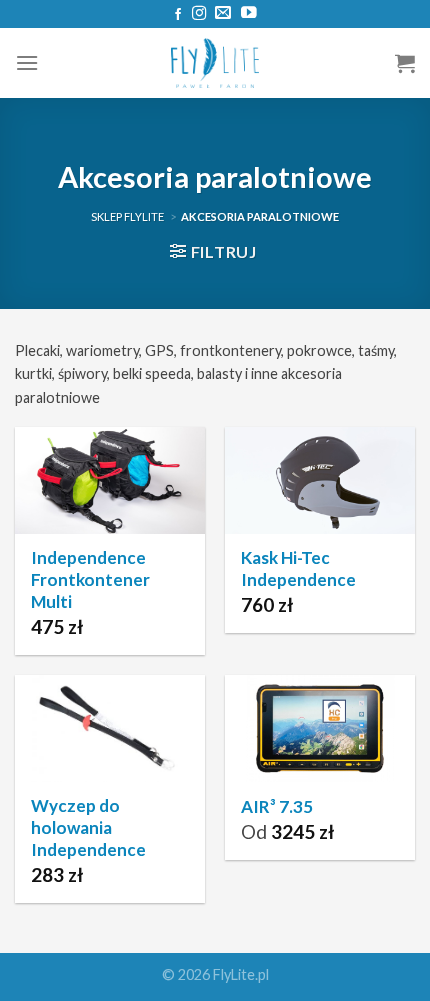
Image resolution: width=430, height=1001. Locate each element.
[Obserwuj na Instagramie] (199, 14)
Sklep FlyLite (127, 216)
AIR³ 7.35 (277, 806)
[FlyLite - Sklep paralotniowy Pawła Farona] (215, 63)
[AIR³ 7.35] (320, 728)
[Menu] (27, 62)
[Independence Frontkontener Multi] (110, 480)
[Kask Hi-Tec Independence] (320, 480)
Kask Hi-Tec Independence (298, 568)
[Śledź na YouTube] (249, 13)
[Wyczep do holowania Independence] (110, 728)
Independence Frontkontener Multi (90, 579)
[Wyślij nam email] (223, 13)
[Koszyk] (405, 63)
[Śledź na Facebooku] (178, 15)
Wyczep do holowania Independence (88, 827)
